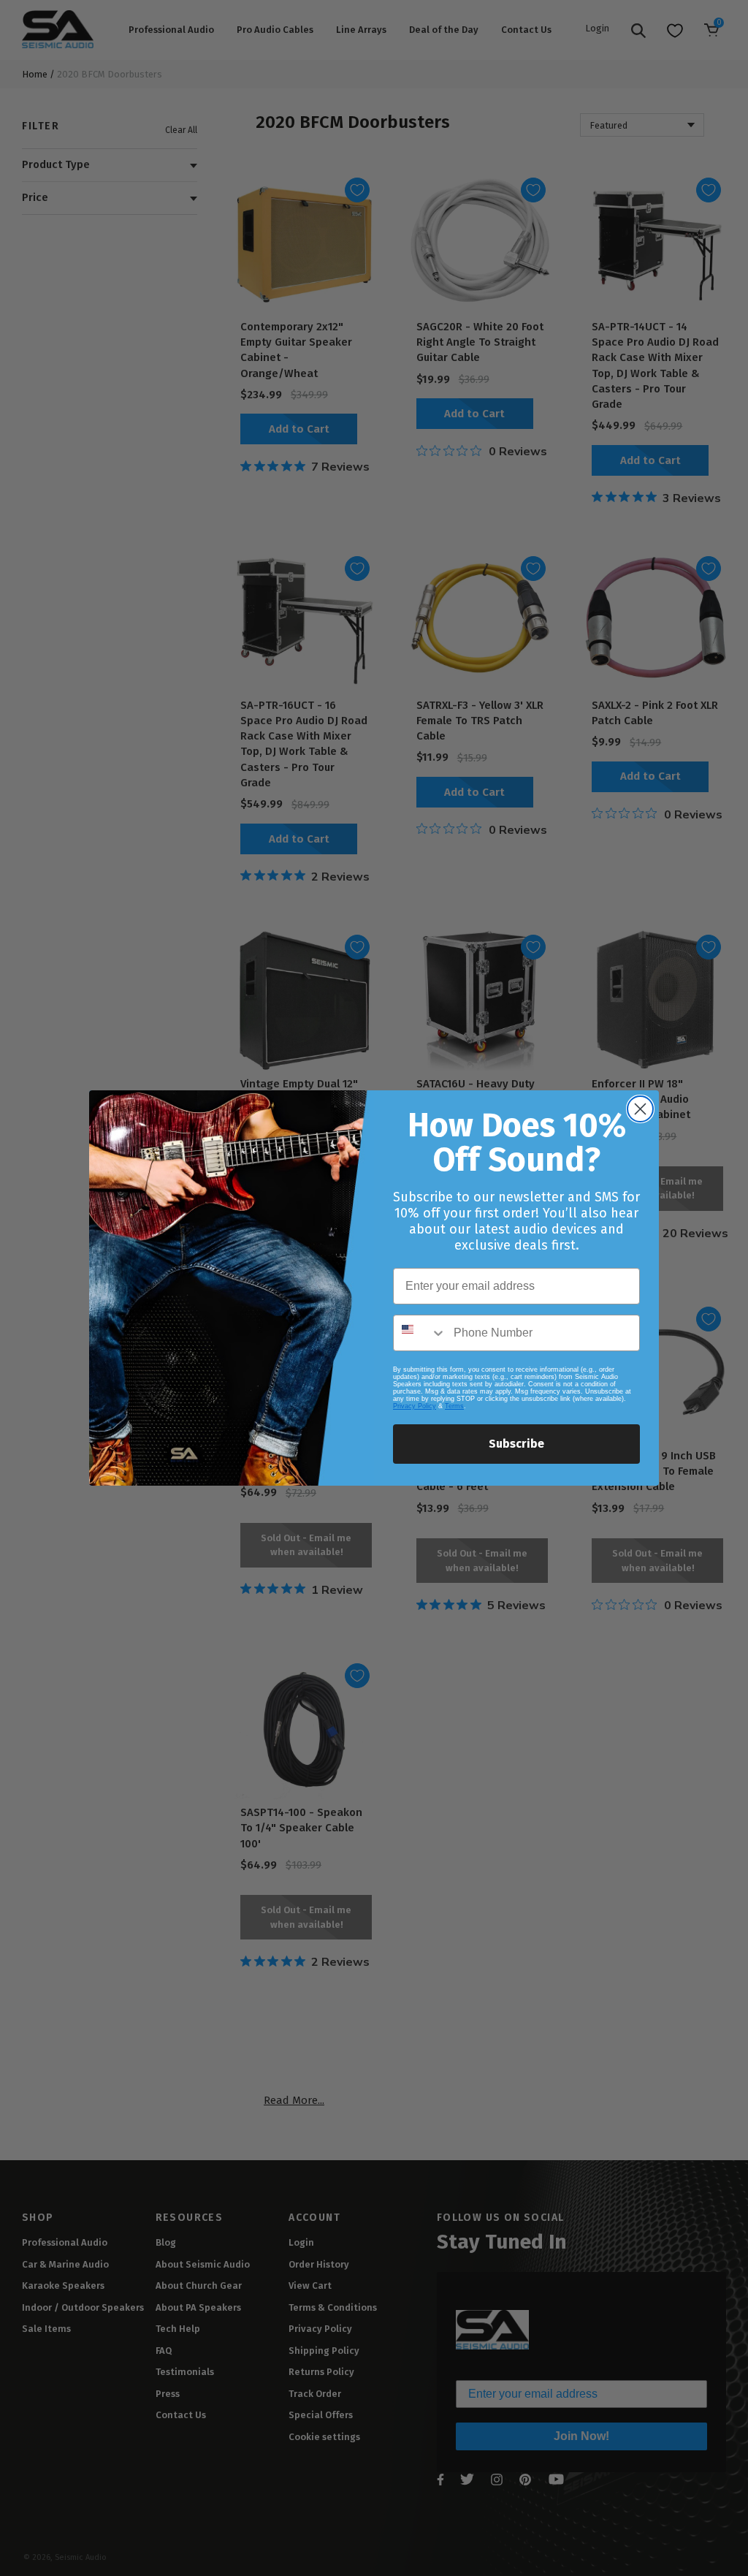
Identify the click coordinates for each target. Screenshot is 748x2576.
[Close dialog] (640, 1109)
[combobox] (420, 1333)
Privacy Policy (415, 1406)
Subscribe (516, 1444)
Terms (454, 1406)
